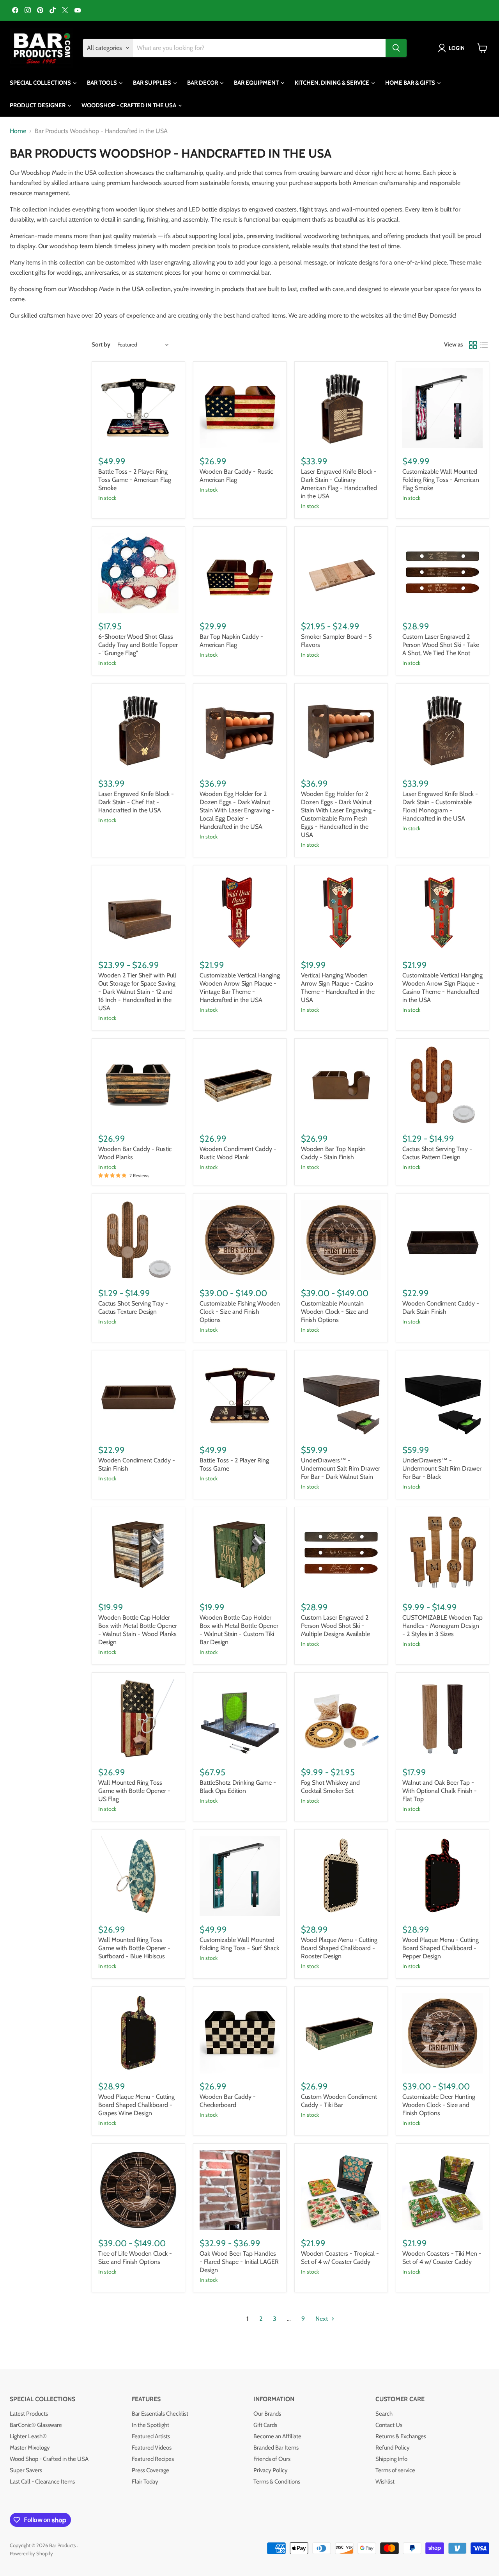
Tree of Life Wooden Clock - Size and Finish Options (135, 2258)
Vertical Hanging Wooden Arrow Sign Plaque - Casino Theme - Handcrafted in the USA (338, 988)
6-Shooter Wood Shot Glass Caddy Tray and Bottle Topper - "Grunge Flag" (138, 645)
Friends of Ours (272, 2459)
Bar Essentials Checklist (160, 2414)
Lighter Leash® (28, 2436)
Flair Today (145, 2482)
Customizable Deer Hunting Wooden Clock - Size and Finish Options (439, 2105)
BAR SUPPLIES (153, 83)
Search (384, 2414)
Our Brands (267, 2414)
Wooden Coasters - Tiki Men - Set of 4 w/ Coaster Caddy (442, 2258)
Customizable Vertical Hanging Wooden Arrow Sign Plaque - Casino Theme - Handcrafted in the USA (442, 988)
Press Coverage (150, 2470)
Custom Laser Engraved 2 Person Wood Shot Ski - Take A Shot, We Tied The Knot (441, 645)
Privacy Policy (271, 2470)
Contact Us (389, 2425)
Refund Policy (393, 2448)
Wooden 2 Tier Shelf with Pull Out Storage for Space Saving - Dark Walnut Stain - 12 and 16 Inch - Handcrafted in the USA (137, 992)
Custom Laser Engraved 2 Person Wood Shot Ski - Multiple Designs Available (335, 1626)
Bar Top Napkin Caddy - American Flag (231, 641)
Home (18, 131)
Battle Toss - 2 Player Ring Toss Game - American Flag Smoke (135, 480)
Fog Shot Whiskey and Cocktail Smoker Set (330, 1787)
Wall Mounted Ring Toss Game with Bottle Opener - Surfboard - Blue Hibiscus (134, 1948)
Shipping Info (391, 2459)
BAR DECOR (203, 83)
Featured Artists (151, 2436)
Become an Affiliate (277, 2436)
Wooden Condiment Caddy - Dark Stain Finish (441, 1308)
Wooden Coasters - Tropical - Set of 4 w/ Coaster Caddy (340, 2258)
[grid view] (473, 345)
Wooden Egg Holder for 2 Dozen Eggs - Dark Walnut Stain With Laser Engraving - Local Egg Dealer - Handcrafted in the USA (237, 810)
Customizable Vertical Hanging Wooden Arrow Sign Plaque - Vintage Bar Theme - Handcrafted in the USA (240, 988)
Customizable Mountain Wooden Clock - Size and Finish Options (334, 1312)
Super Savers (26, 2470)
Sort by (101, 345)
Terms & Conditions (277, 2482)
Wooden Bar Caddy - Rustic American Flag (236, 476)
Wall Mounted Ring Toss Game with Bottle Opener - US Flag (134, 1791)
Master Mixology (30, 2448)
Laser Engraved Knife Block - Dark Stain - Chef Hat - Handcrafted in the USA (136, 802)
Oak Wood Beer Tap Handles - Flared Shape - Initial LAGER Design (239, 2262)
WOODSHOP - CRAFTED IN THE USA (129, 105)
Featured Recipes (153, 2459)
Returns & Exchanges (401, 2436)
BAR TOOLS (103, 83)
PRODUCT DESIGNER (38, 105)
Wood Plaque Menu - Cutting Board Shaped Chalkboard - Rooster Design (339, 1948)
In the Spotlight (150, 2425)
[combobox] (259, 48)
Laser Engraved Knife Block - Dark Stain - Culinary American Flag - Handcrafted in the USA (339, 484)
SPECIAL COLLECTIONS (41, 83)
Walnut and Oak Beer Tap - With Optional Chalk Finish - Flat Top (440, 1791)
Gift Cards (265, 2425)
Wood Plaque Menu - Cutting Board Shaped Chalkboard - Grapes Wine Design (136, 2105)
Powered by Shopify (31, 2553)
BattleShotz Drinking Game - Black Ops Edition (238, 1787)
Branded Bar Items (276, 2448)
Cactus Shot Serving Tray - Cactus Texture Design (133, 1308)
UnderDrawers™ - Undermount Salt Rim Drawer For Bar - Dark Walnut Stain (341, 1468)
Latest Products (29, 2414)
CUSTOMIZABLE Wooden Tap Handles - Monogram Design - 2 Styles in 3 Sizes (442, 1626)
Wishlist (385, 2482)
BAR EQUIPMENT (257, 83)
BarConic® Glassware (36, 2425)
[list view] (484, 345)
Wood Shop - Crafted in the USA (49, 2459)
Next (322, 2319)
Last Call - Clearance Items (42, 2482)
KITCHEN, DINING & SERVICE (333, 83)
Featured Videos (152, 2448)
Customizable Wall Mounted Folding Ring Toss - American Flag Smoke (441, 480)
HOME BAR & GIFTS (411, 83)
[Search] (396, 48)
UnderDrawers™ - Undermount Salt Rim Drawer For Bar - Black (442, 1468)
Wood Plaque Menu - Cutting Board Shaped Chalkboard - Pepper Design (441, 1948)
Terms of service (395, 2470)
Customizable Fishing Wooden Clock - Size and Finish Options (240, 1312)
